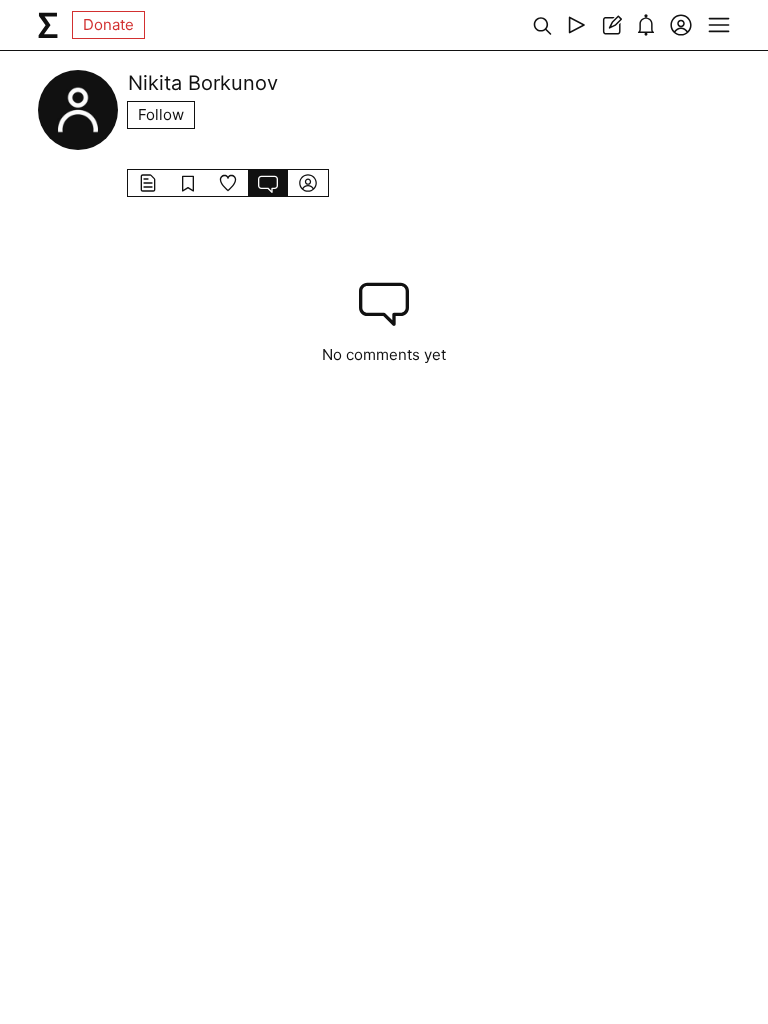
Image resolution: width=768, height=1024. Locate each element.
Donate (108, 24)
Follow (161, 114)
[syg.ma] (48, 25)
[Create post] (611, 25)
